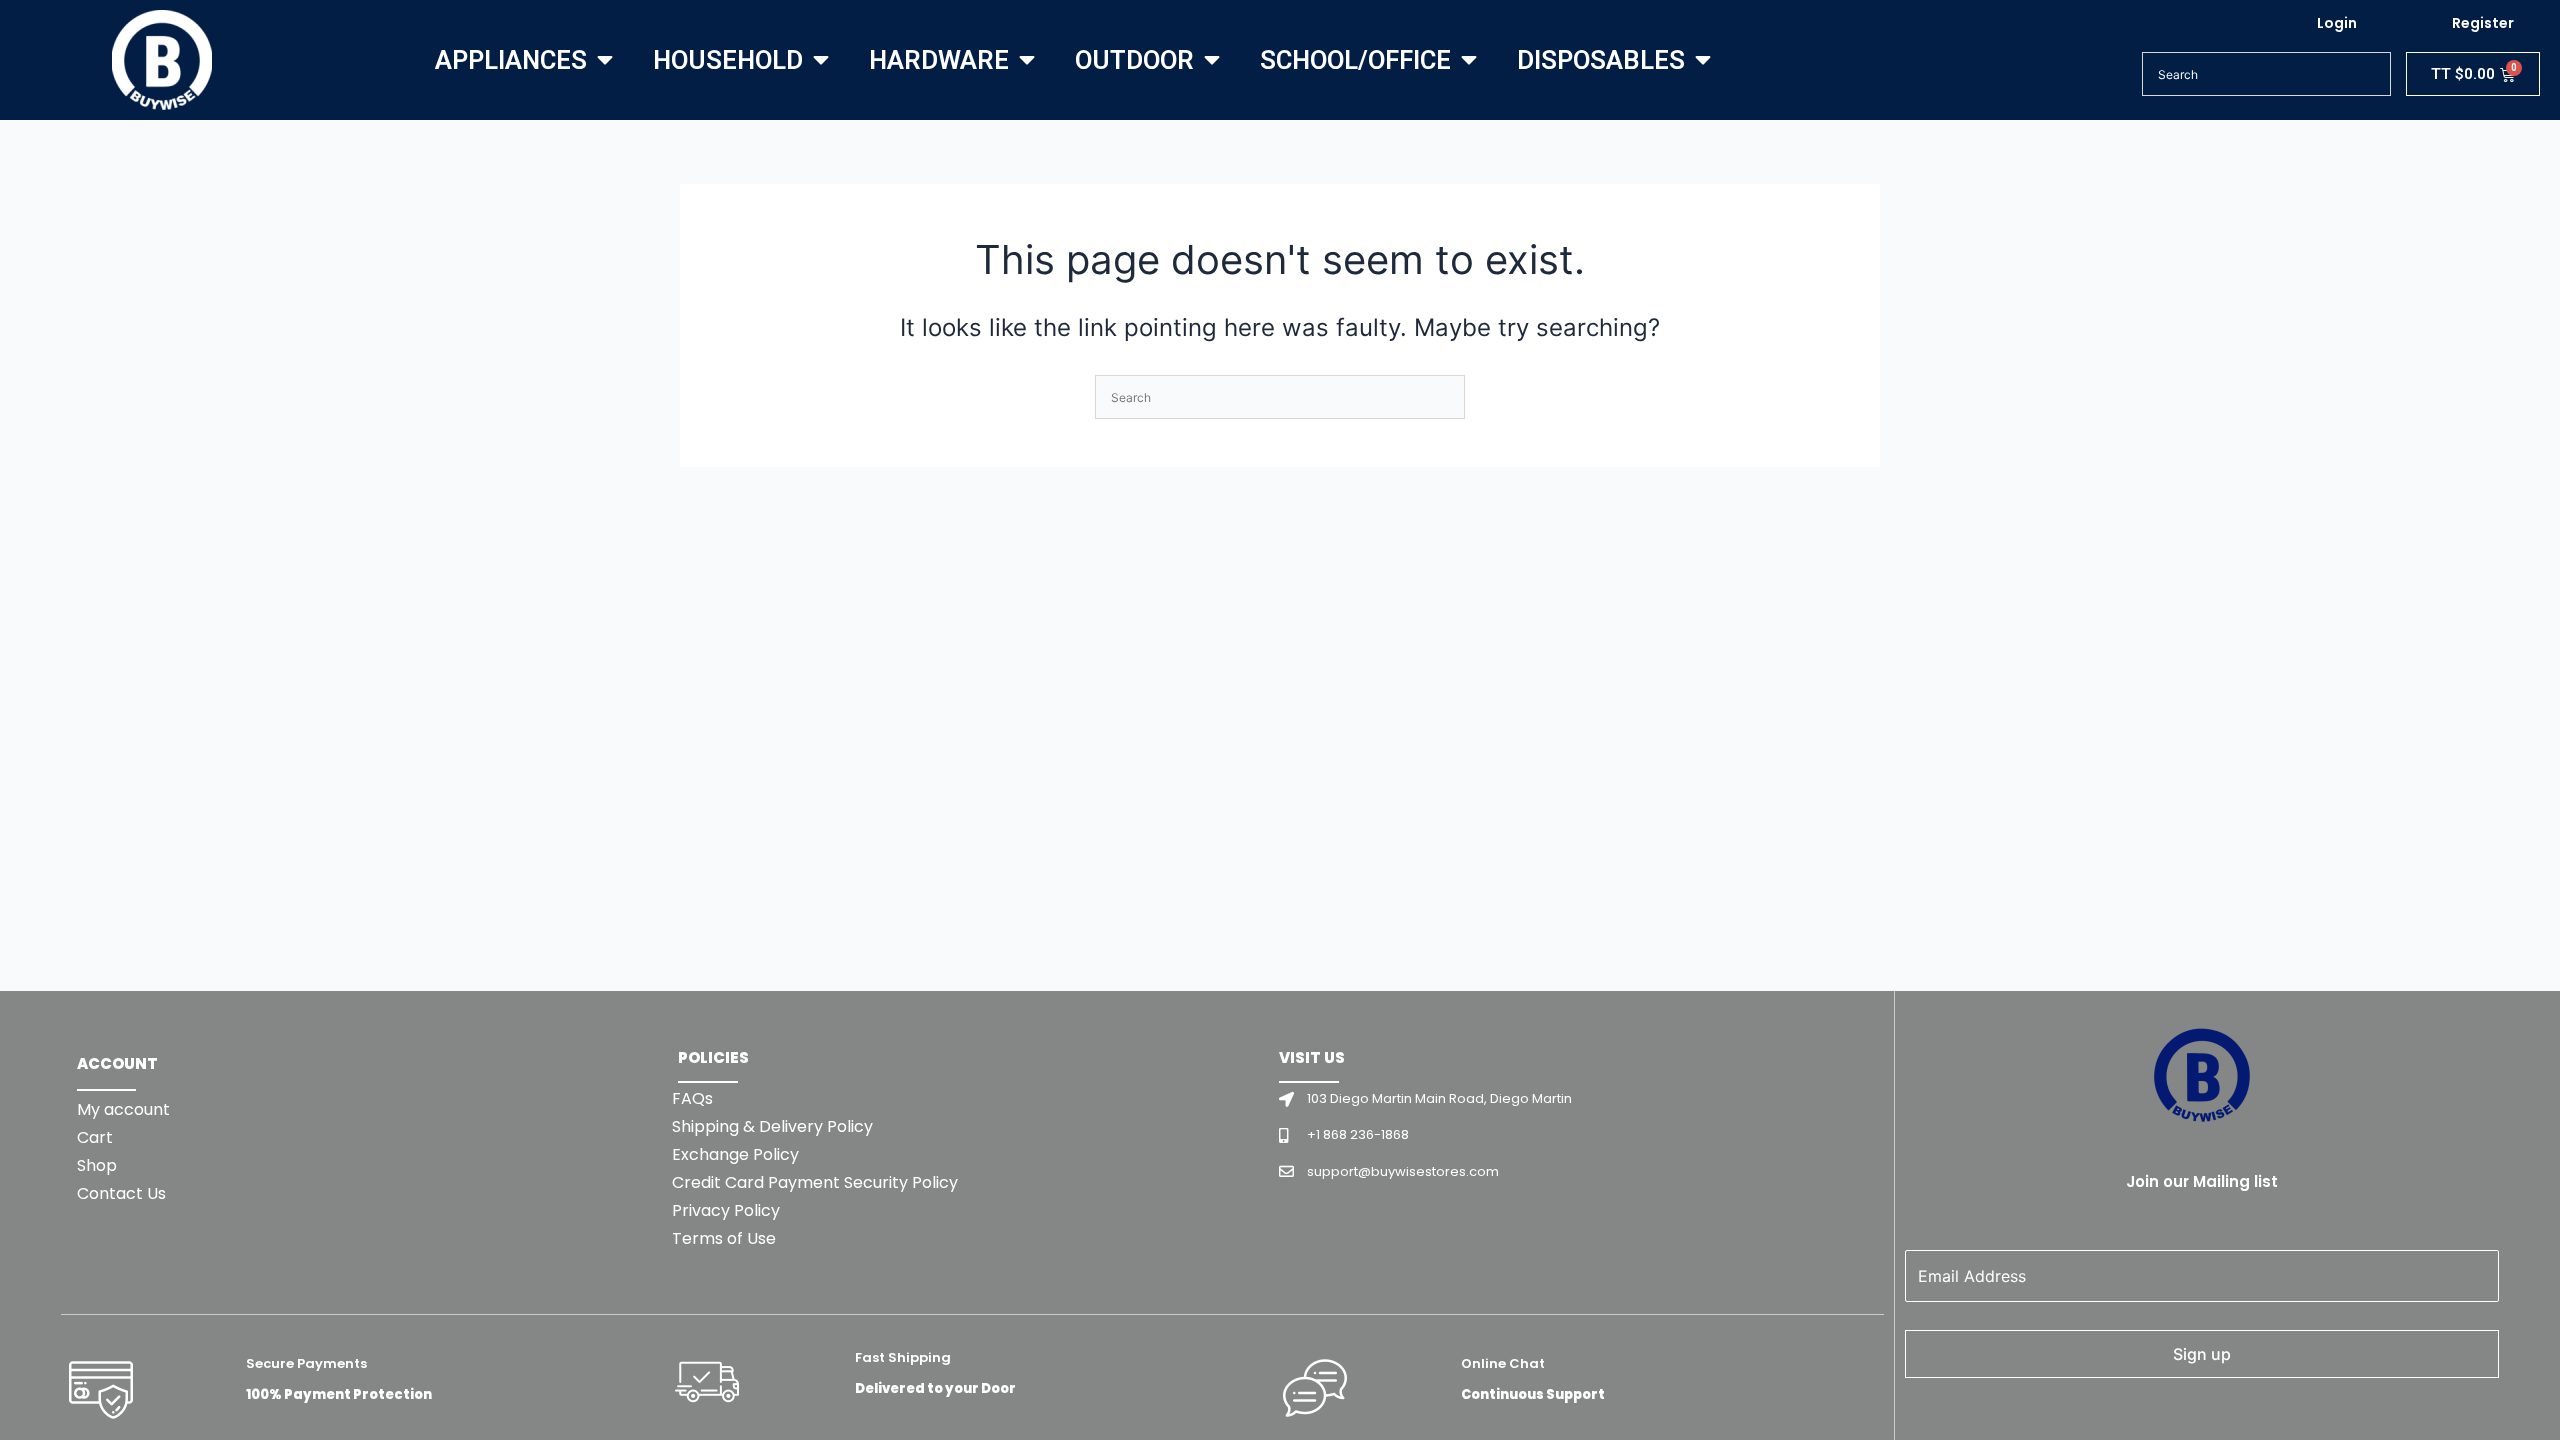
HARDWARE (939, 60)
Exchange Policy (735, 1154)
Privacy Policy (726, 1210)
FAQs (692, 1098)
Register (2483, 23)
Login (2337, 23)
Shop (97, 1165)
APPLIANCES (511, 60)
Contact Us (121, 1193)
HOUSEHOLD (728, 60)
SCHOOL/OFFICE (1355, 60)
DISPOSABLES (1601, 60)
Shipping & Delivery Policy (772, 1126)
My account (123, 1109)
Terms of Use (724, 1238)
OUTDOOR (1134, 60)
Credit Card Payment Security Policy (815, 1182)
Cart (95, 1137)
